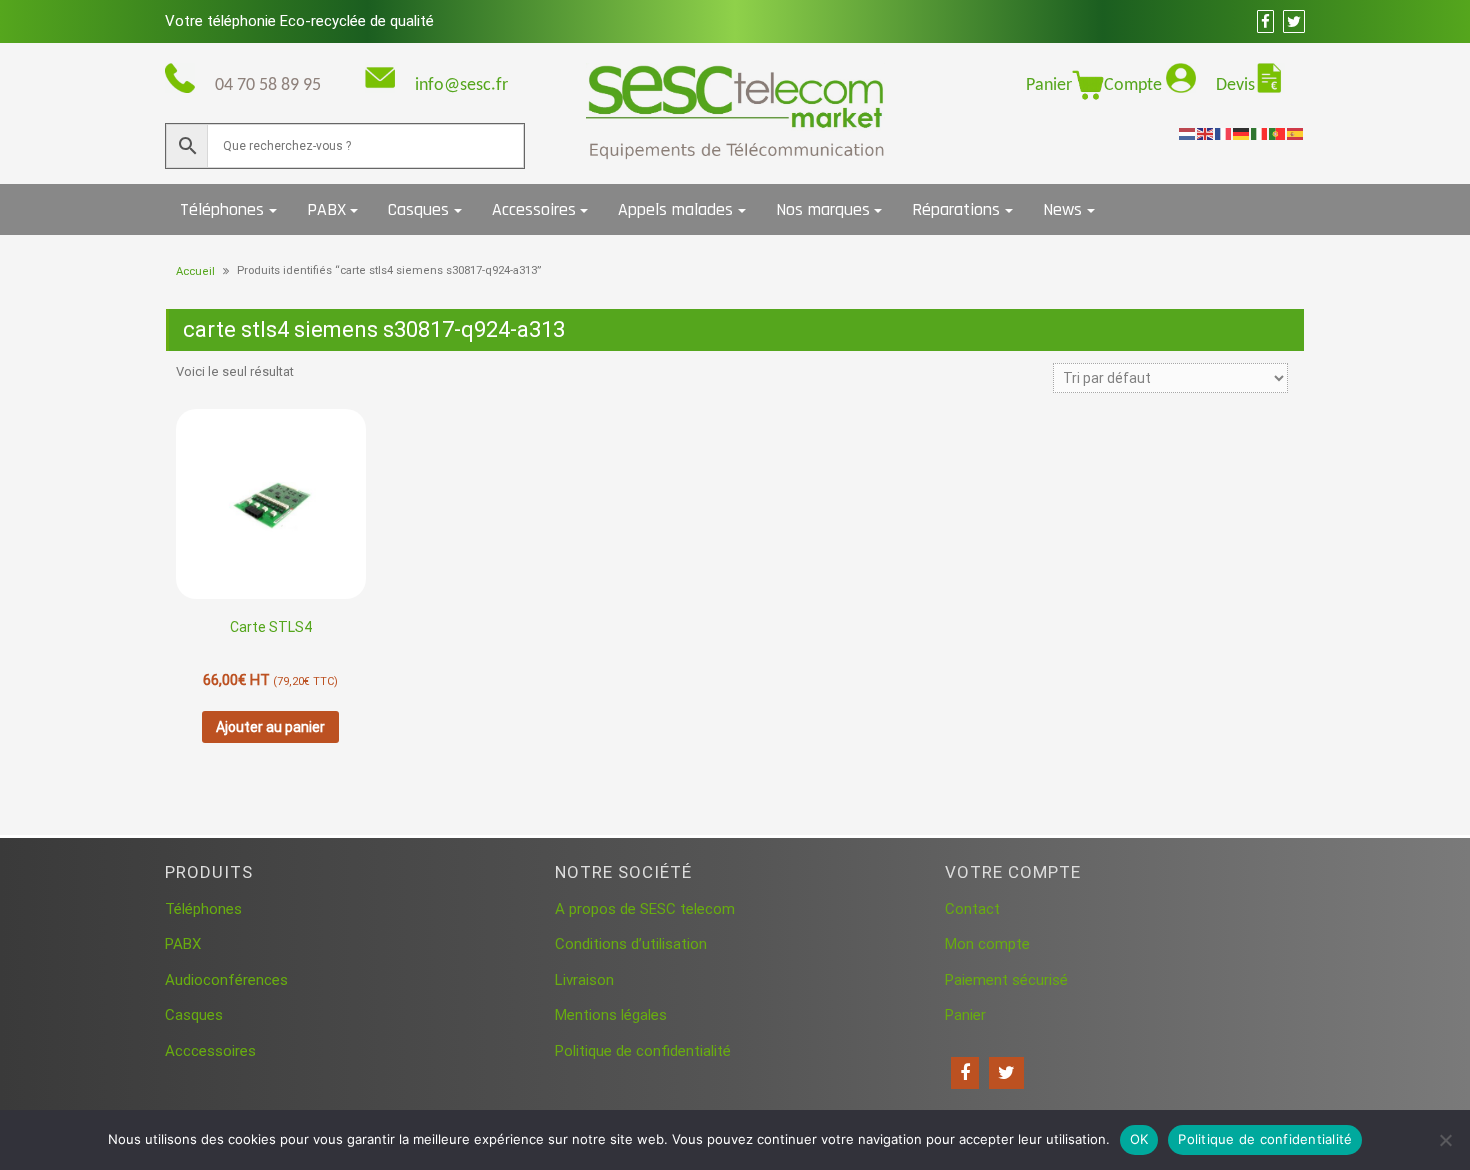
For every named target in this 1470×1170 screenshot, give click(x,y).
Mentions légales (611, 1015)
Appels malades (675, 209)
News (1062, 209)
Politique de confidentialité (643, 1051)
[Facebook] (965, 1073)
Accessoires (534, 209)
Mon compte (987, 944)
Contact (972, 909)
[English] (1206, 133)
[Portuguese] (1278, 133)
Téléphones (222, 209)
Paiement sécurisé (1006, 980)
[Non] (1445, 1140)
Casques (418, 209)
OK (1139, 1139)
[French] (1224, 133)
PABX (326, 209)
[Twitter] (1006, 1073)
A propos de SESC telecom (645, 909)
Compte (1135, 85)
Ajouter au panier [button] (270, 727)
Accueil (195, 271)
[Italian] (1260, 133)
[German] (1242, 133)
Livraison (584, 980)
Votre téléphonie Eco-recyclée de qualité (299, 21)
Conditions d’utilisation (631, 944)
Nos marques (823, 209)
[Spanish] (1296, 133)
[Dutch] (1188, 133)
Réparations (956, 209)
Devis (1235, 85)
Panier (1049, 85)
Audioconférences (226, 980)
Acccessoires (210, 1051)
